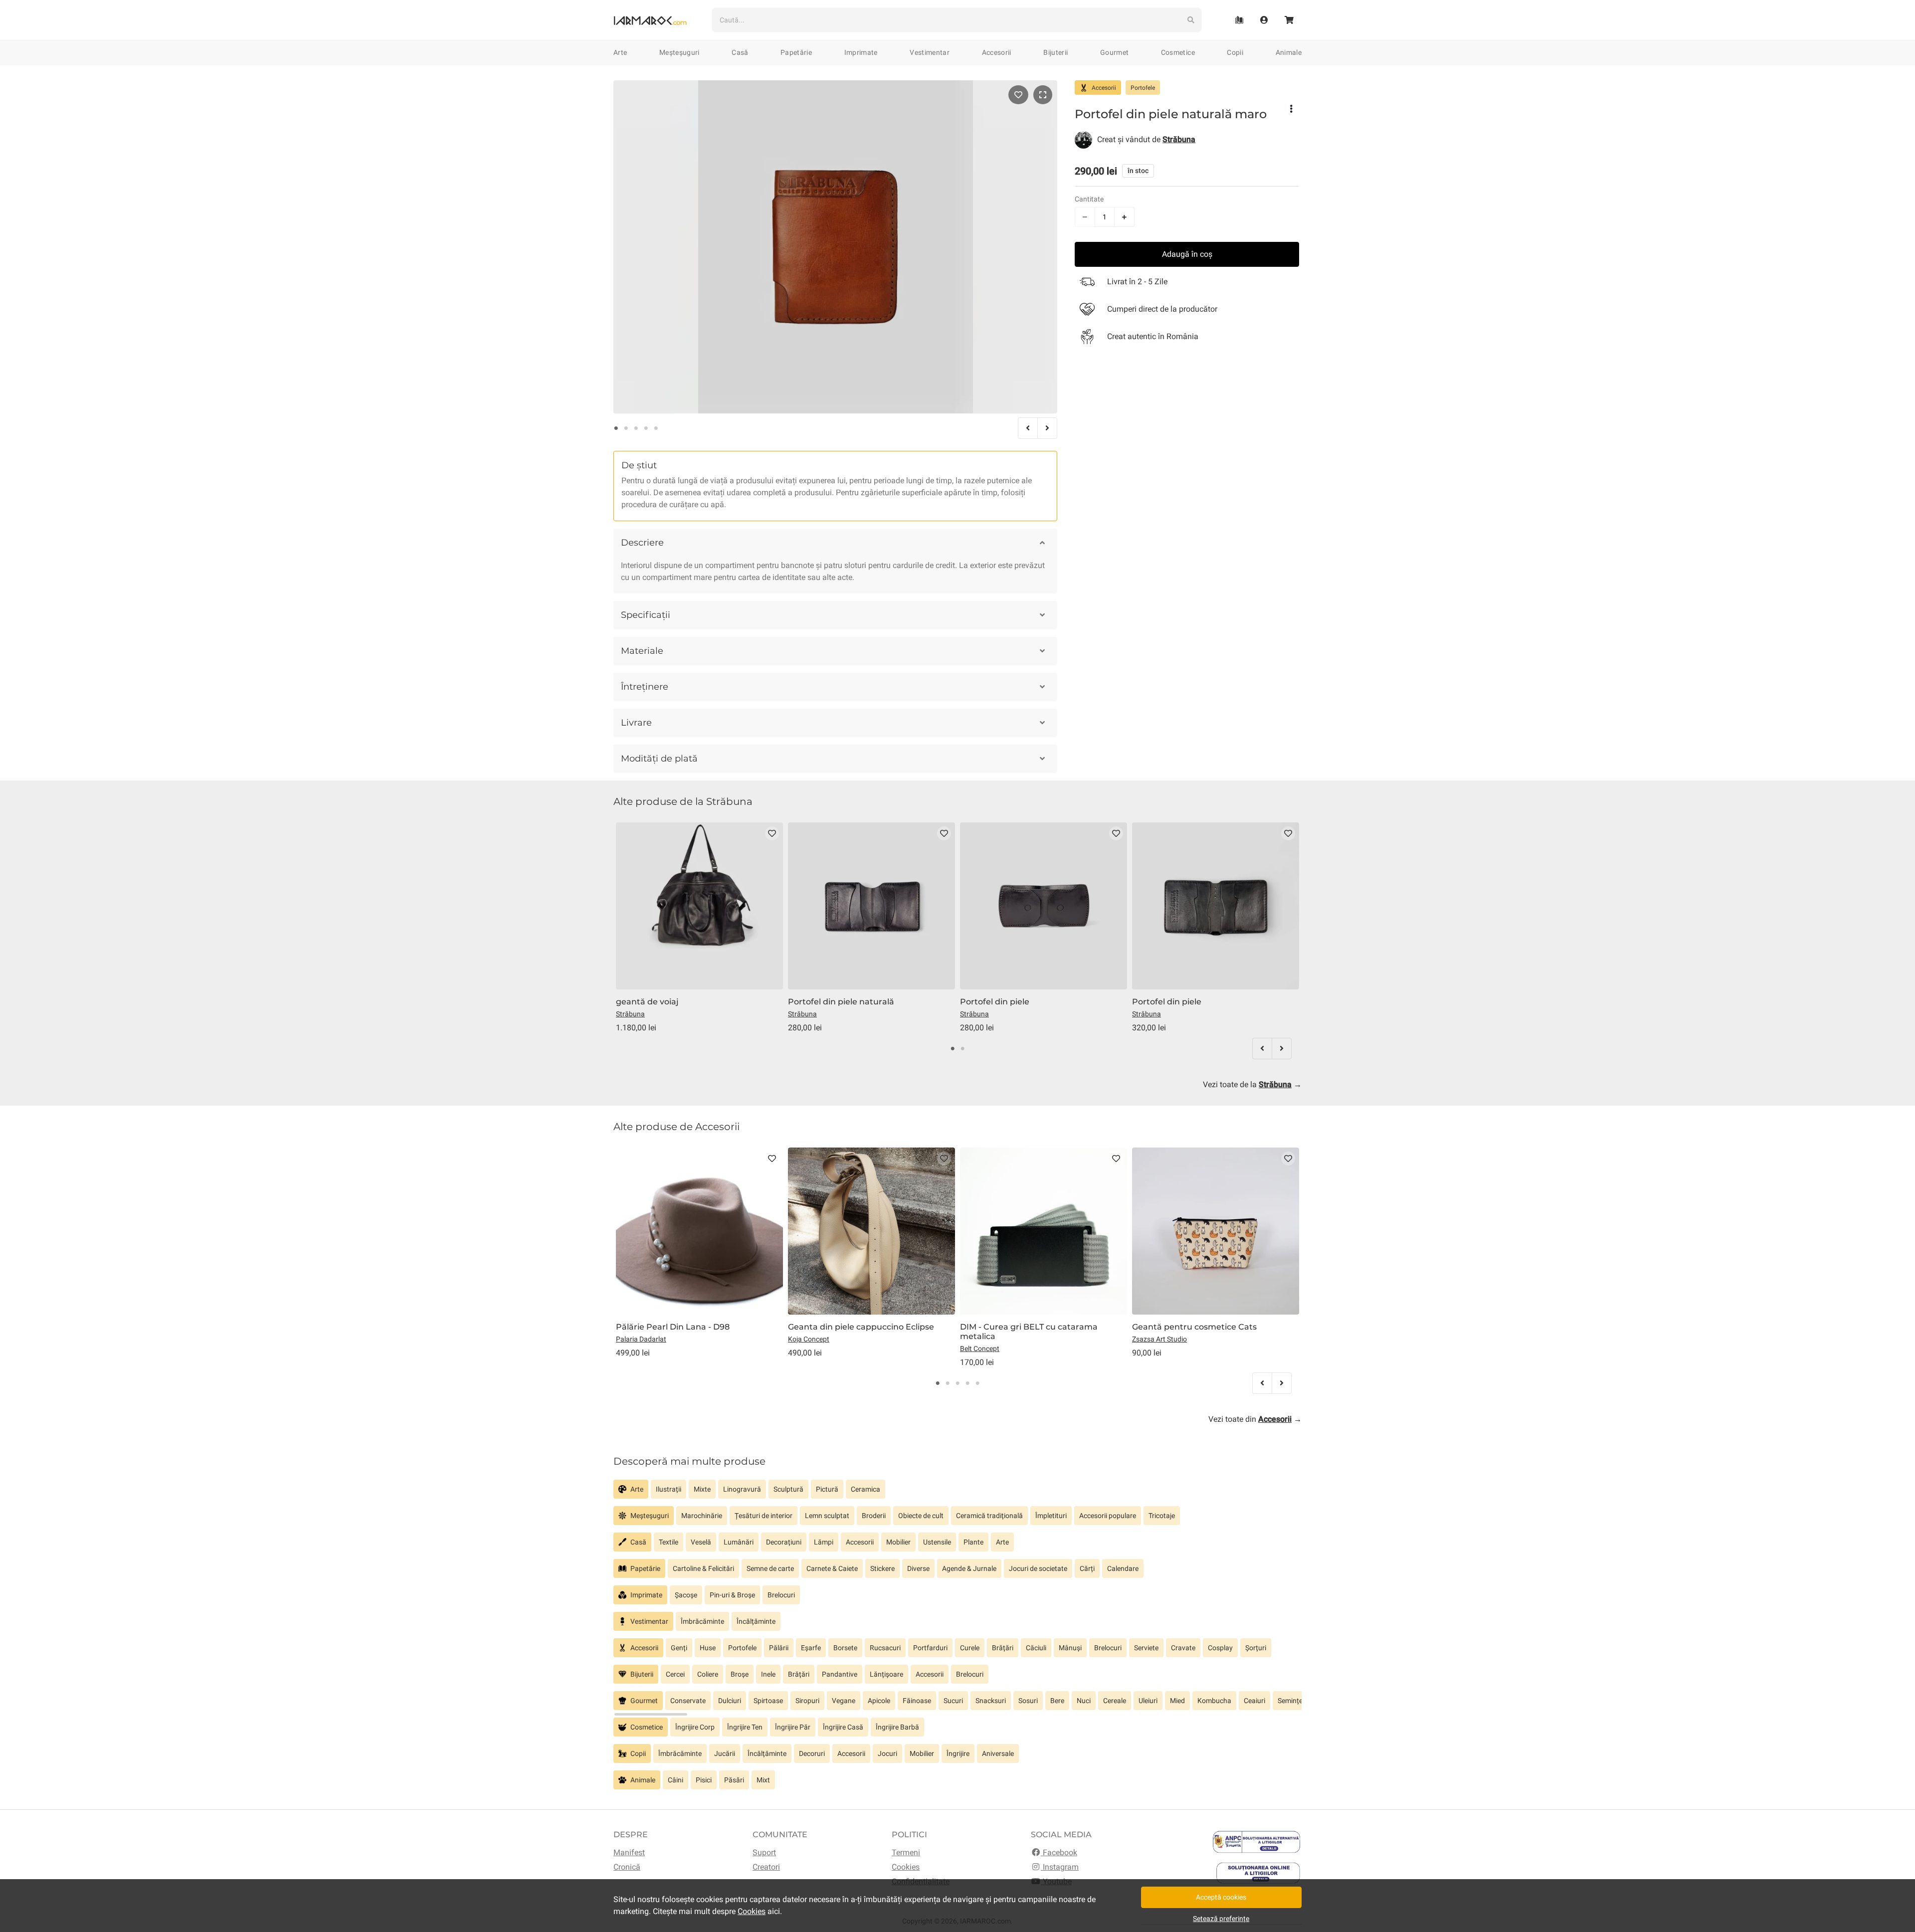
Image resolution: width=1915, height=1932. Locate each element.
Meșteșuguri (679, 52)
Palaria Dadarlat (641, 1339)
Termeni (906, 1852)
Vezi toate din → (1255, 1419)
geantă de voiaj (647, 1002)
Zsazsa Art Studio (1159, 1339)
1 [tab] (616, 428)
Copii (1235, 52)
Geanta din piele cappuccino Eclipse (861, 1327)
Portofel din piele (995, 1002)
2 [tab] (626, 428)
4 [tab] (646, 428)
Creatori (766, 1867)
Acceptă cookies (1221, 1897)
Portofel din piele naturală (841, 1002)
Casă (740, 52)
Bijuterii (1055, 52)
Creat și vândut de (1146, 139)
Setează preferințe (1221, 1919)
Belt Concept (980, 1349)
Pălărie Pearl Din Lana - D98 (673, 1327)
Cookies (906, 1867)
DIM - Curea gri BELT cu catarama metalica (1029, 1332)
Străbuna (630, 1014)
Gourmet (1114, 52)
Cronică (627, 1867)
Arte (620, 52)
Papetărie (796, 52)
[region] (957, 1493)
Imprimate (861, 52)
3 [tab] (636, 428)
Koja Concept (809, 1339)
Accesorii (997, 52)
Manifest (629, 1852)
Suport (764, 1852)
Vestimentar (930, 52)
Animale (1289, 52)
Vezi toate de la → (1252, 1084)
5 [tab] (656, 428)
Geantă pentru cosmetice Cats (1194, 1327)
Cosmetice (1178, 52)
